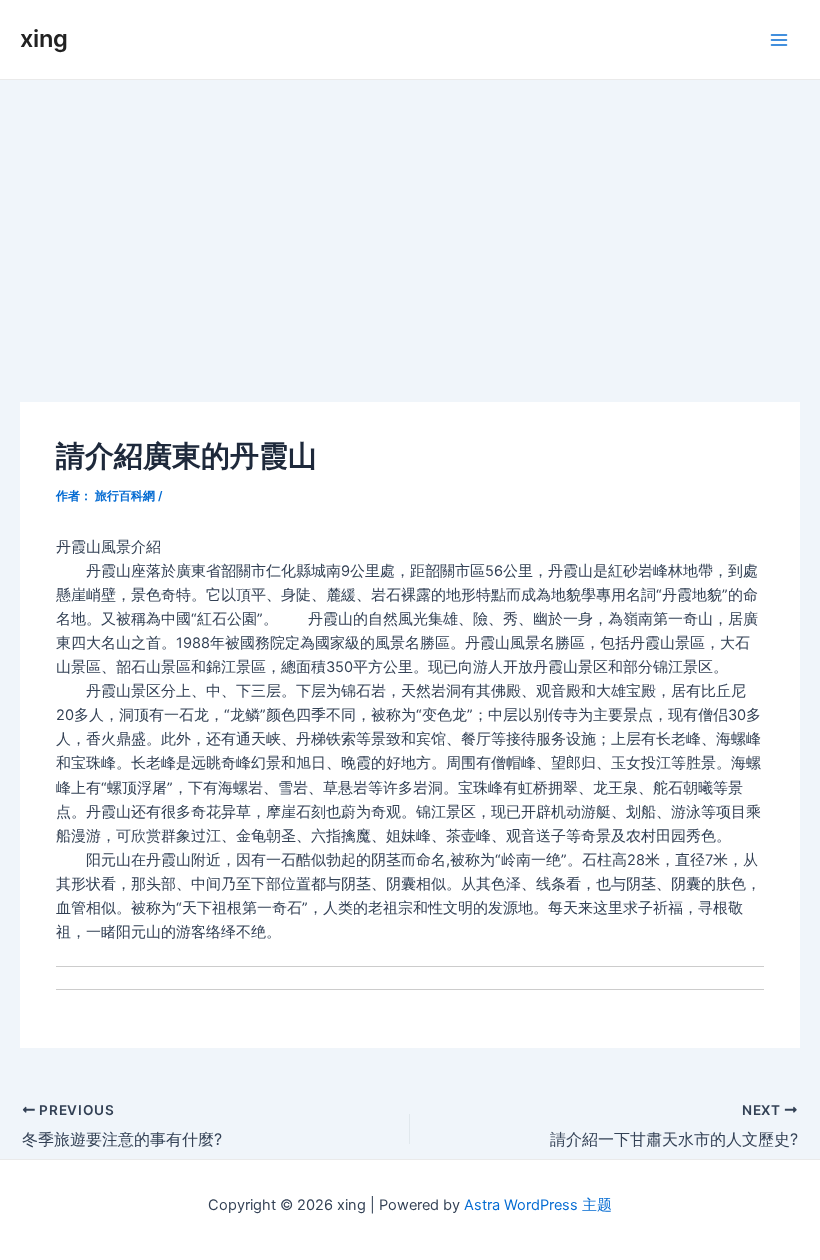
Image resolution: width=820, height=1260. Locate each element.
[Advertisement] (410, 230)
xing (44, 38)
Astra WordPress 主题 (538, 1205)
